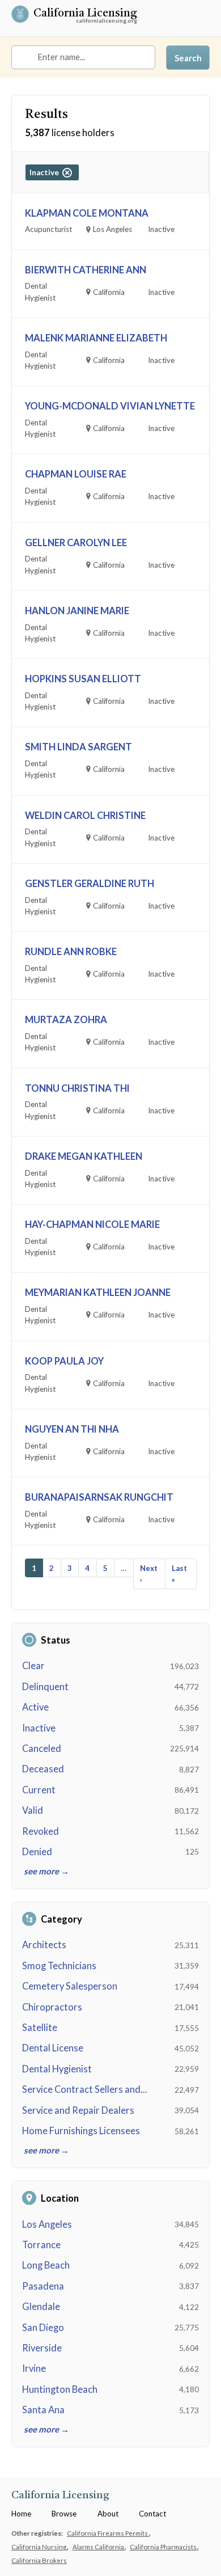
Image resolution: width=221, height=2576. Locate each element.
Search (188, 58)
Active (35, 1707)
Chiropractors (52, 2007)
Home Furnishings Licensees (81, 2131)
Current (39, 1790)
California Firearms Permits (108, 2533)
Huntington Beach (60, 2389)
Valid (33, 1810)
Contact (152, 2514)
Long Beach (46, 2265)
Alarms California (99, 2547)
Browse (64, 2514)
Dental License (53, 2048)
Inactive (39, 1728)
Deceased (43, 1769)
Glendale (41, 2307)
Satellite (40, 2028)
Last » (179, 1574)
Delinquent (45, 1687)
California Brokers (39, 2560)
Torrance (41, 2245)
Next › (149, 1574)
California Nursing (39, 2547)
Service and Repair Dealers (78, 2110)
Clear (33, 1666)
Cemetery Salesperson (70, 1986)
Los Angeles (47, 2224)
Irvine (34, 2368)
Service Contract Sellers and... (85, 2089)
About (108, 2514)
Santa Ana (43, 2410)
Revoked (41, 1831)
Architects (44, 1945)
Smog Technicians (59, 1966)
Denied (37, 1852)
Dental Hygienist (57, 2069)
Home (21, 2514)
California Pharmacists (164, 2547)
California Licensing (85, 14)
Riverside (42, 2348)
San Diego (43, 2328)
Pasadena (43, 2286)
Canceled (42, 1749)
